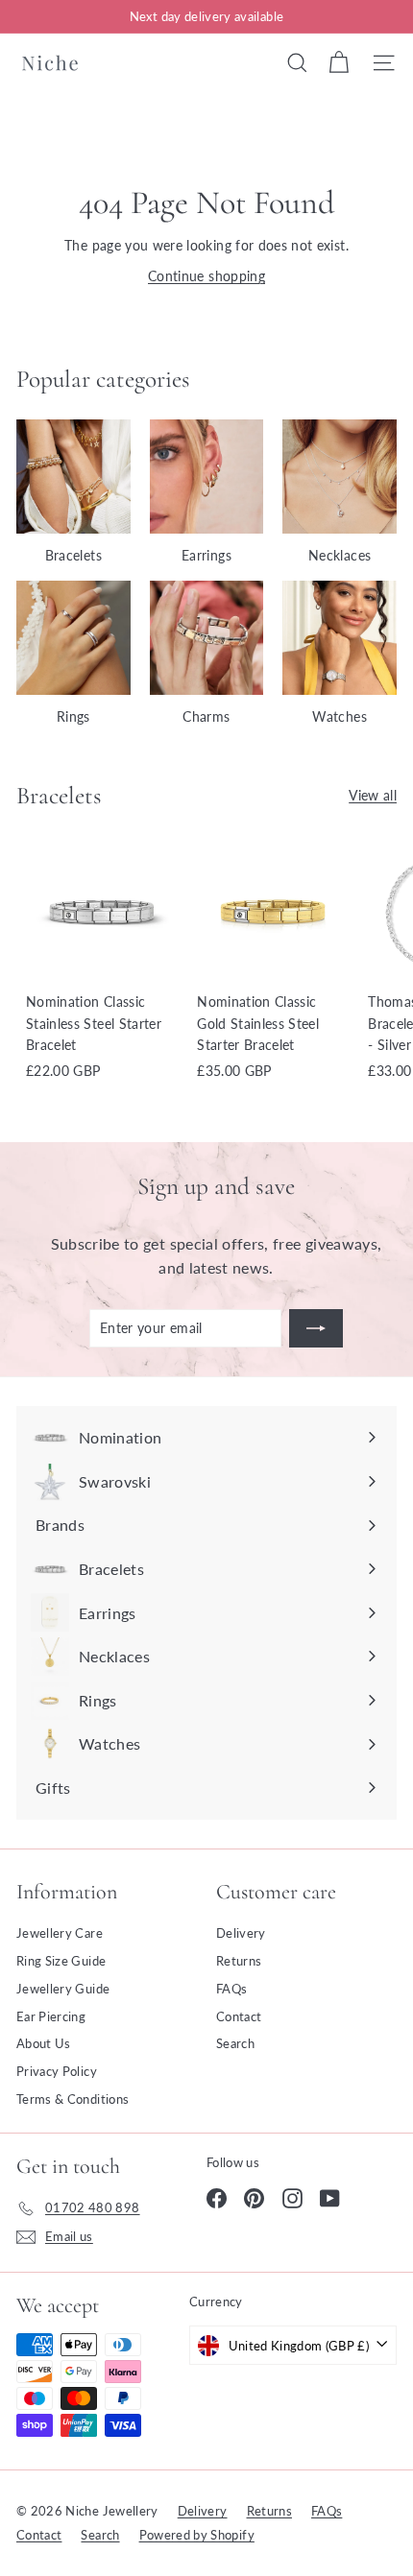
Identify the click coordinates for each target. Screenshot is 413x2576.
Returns (239, 1961)
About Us (44, 2043)
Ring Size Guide (61, 1961)
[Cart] (339, 62)
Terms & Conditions (73, 2099)
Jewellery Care (60, 1933)
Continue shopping (206, 276)
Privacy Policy (57, 2071)
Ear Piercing (51, 2016)
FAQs (231, 1989)
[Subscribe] (316, 1328)
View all (373, 795)
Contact (239, 2016)
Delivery (241, 1933)
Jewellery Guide (63, 1989)
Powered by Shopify (197, 2535)
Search (235, 2043)
